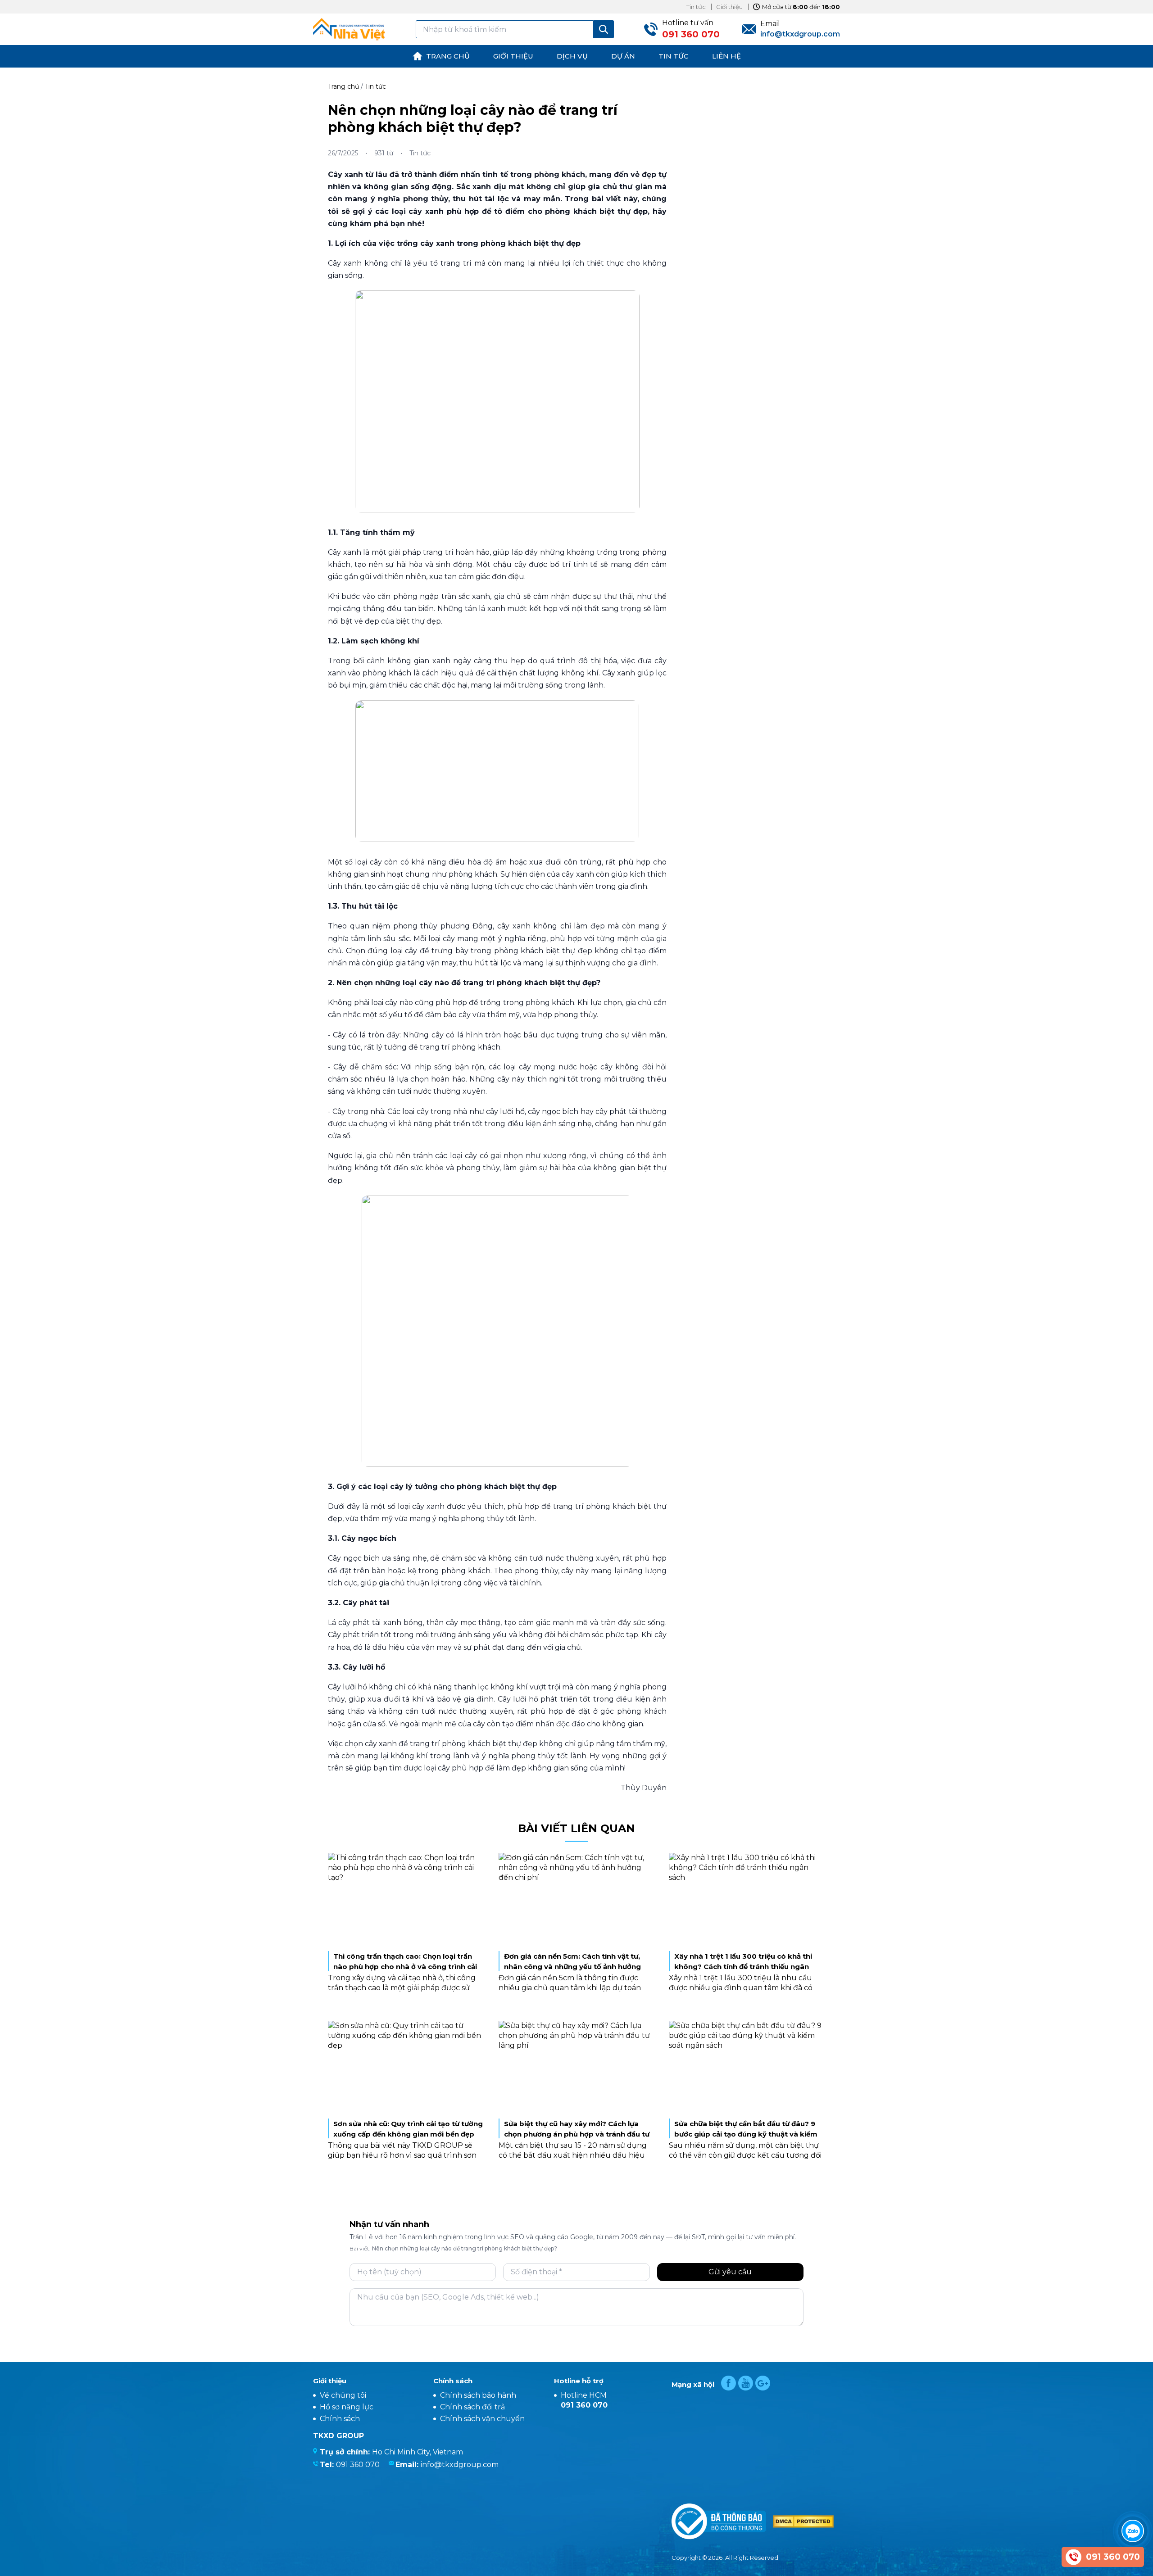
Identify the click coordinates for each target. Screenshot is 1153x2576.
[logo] (349, 29)
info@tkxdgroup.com (460, 2465)
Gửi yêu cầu (730, 2272)
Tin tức (375, 86)
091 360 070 (358, 2465)
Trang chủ (343, 86)
